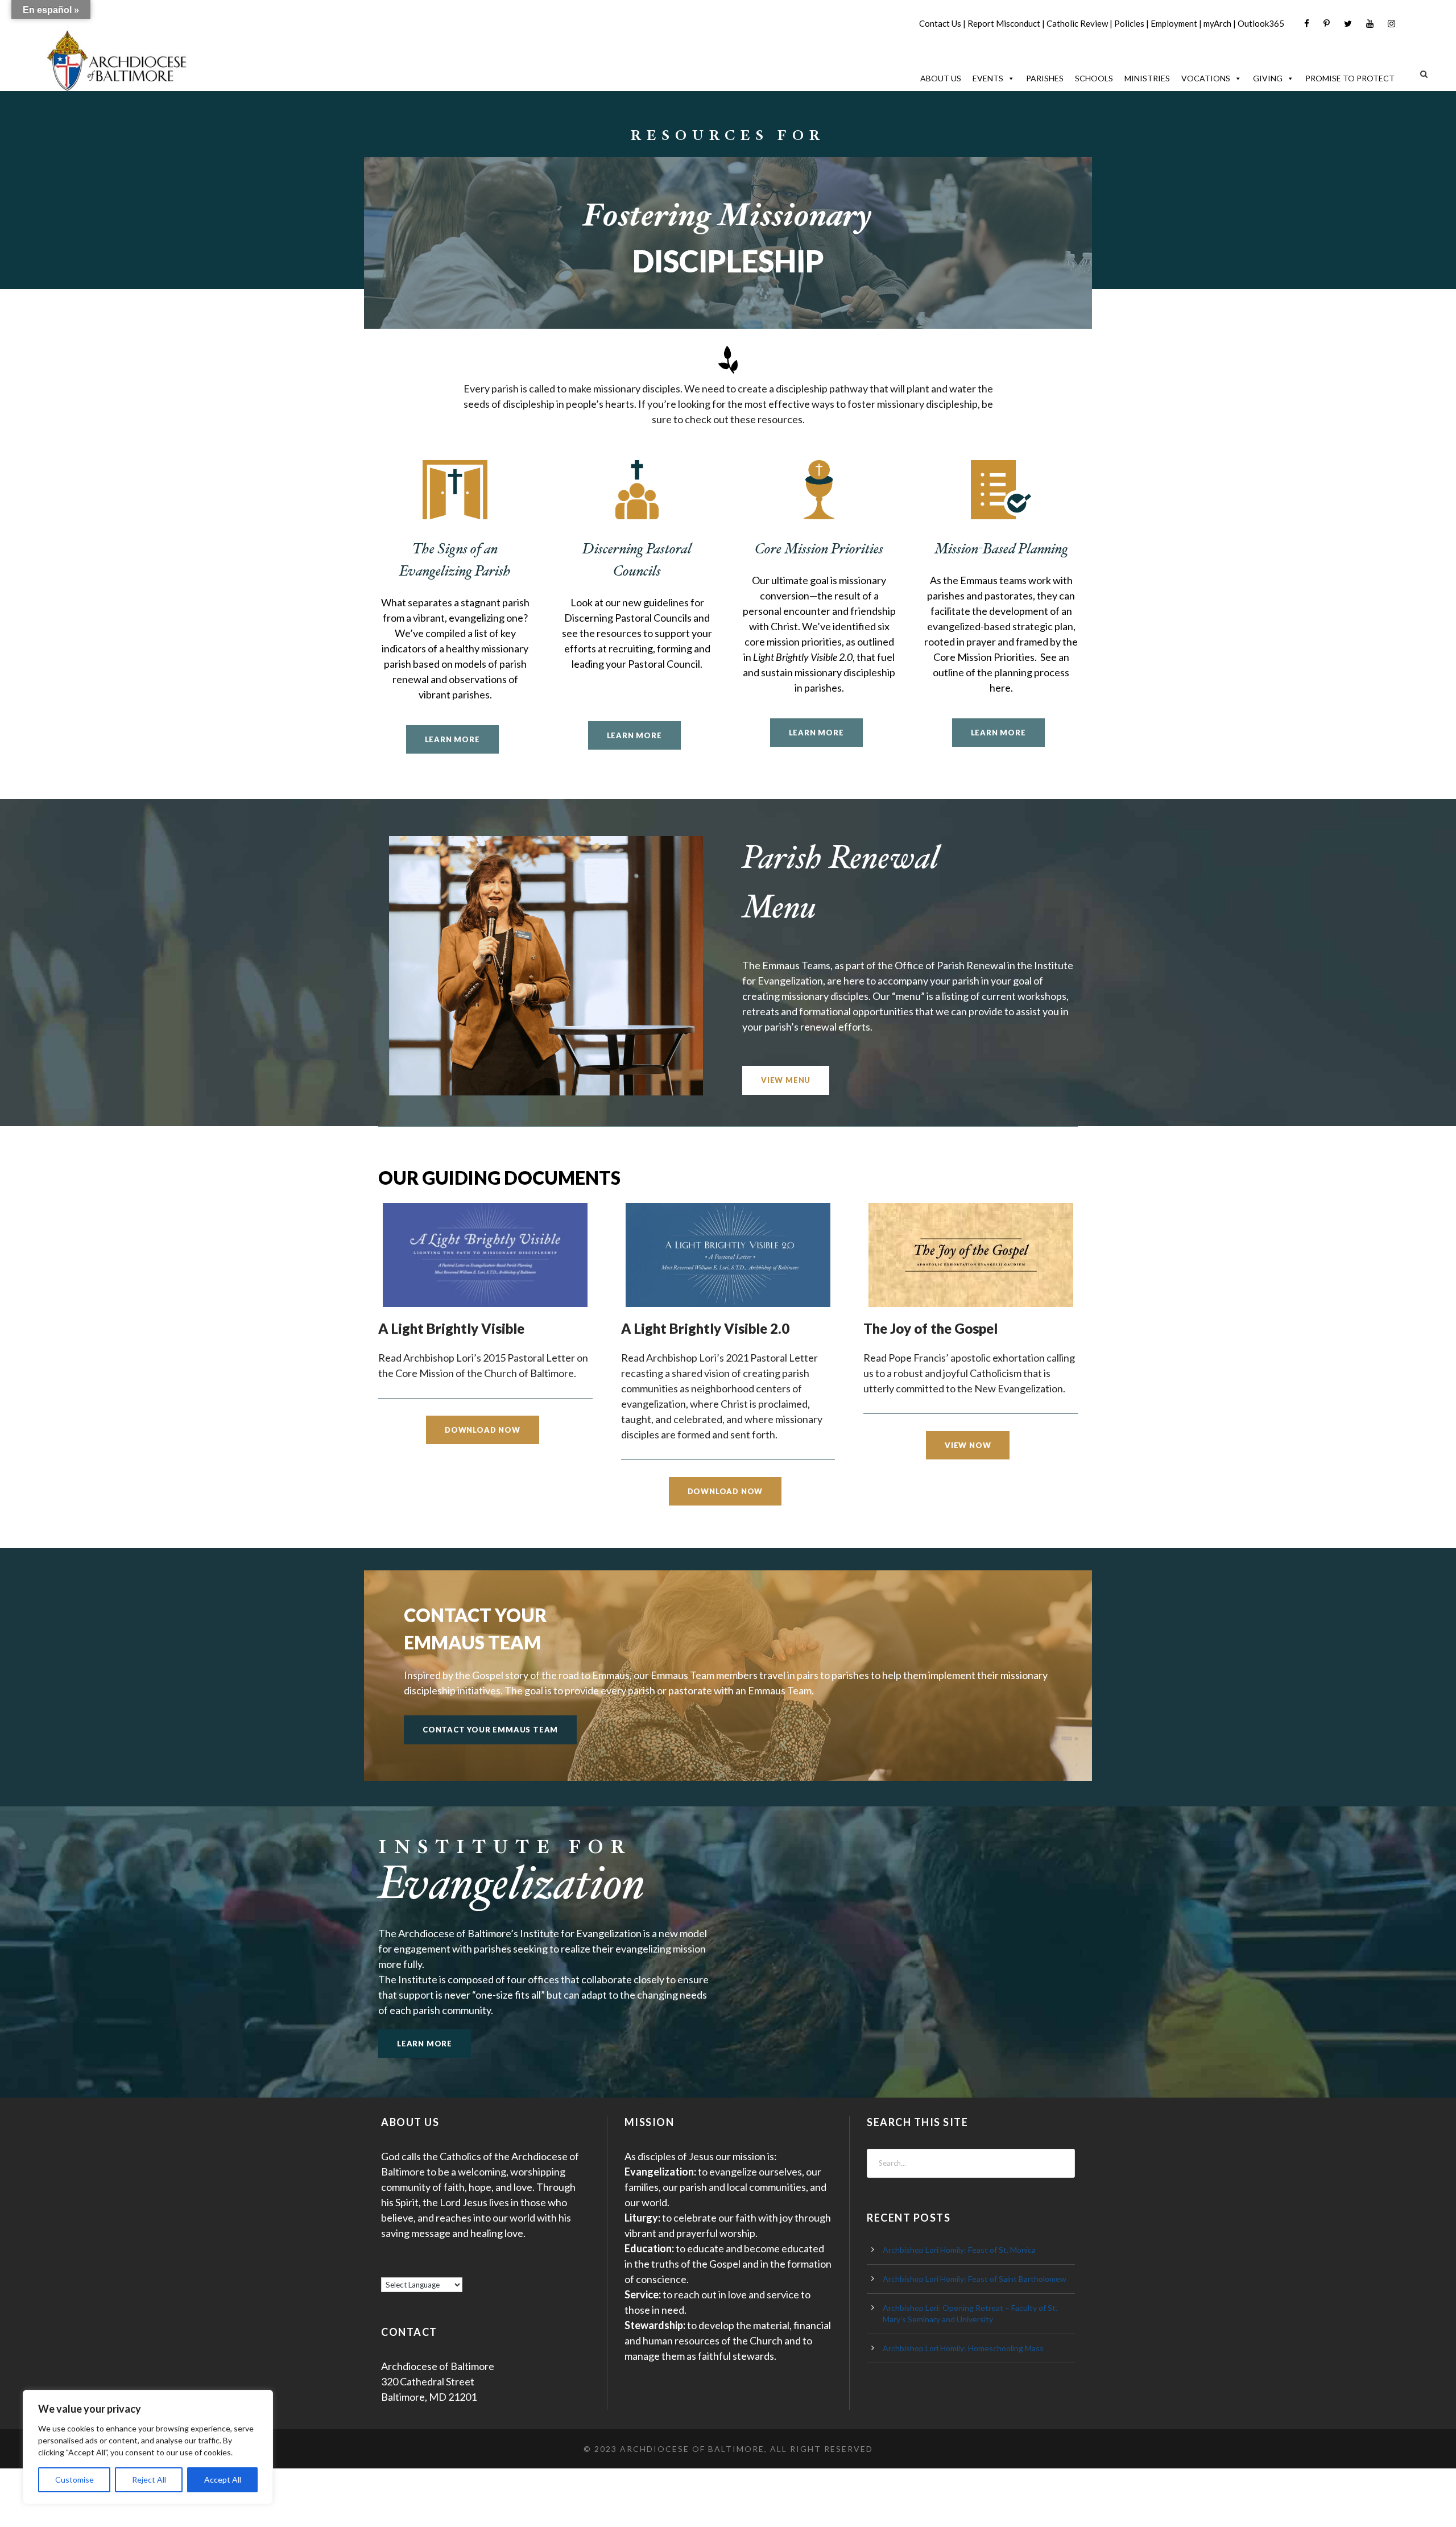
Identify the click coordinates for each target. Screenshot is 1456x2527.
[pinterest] (1327, 24)
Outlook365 (1261, 23)
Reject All (149, 2480)
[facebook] (1307, 24)
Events (988, 78)
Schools (1094, 78)
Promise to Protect (1350, 78)
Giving (1268, 78)
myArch (1217, 23)
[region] (148, 2447)
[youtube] (1370, 24)
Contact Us (940, 23)
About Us (941, 78)
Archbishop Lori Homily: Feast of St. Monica (959, 2250)
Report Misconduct (1004, 23)
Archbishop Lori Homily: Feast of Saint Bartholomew (975, 2279)
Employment (1174, 23)
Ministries (1147, 78)
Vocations (1206, 78)
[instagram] (1391, 24)
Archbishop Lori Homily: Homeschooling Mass (963, 2348)
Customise (75, 2480)
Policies (1129, 23)
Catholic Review (1077, 23)
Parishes (1045, 78)
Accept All (223, 2480)
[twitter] (1348, 24)
